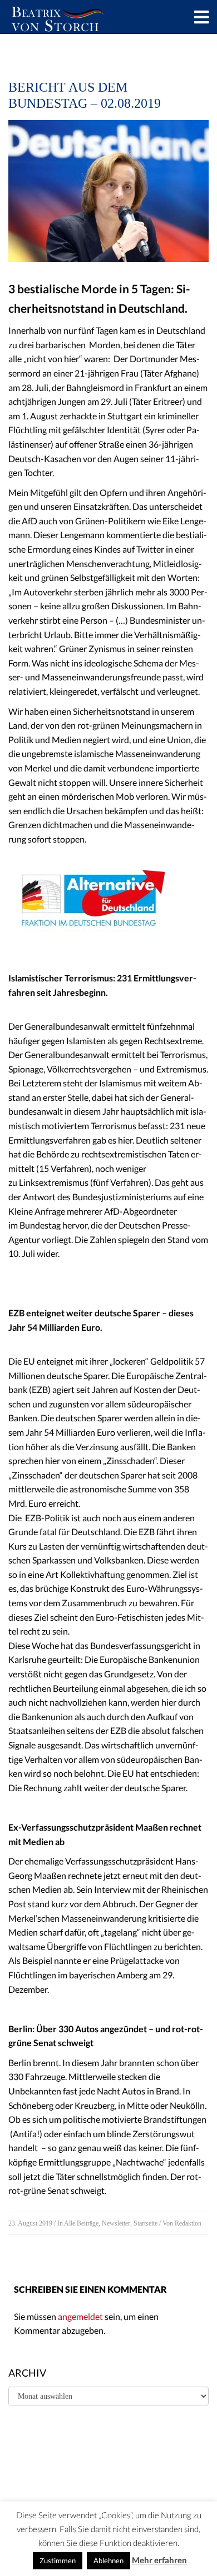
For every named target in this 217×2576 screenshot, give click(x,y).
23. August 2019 (30, 2223)
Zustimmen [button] (58, 2560)
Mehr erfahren (159, 2560)
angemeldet (80, 2316)
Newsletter (116, 2223)
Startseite (146, 2223)
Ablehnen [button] (108, 2560)
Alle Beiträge (81, 2223)
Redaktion (188, 2223)
